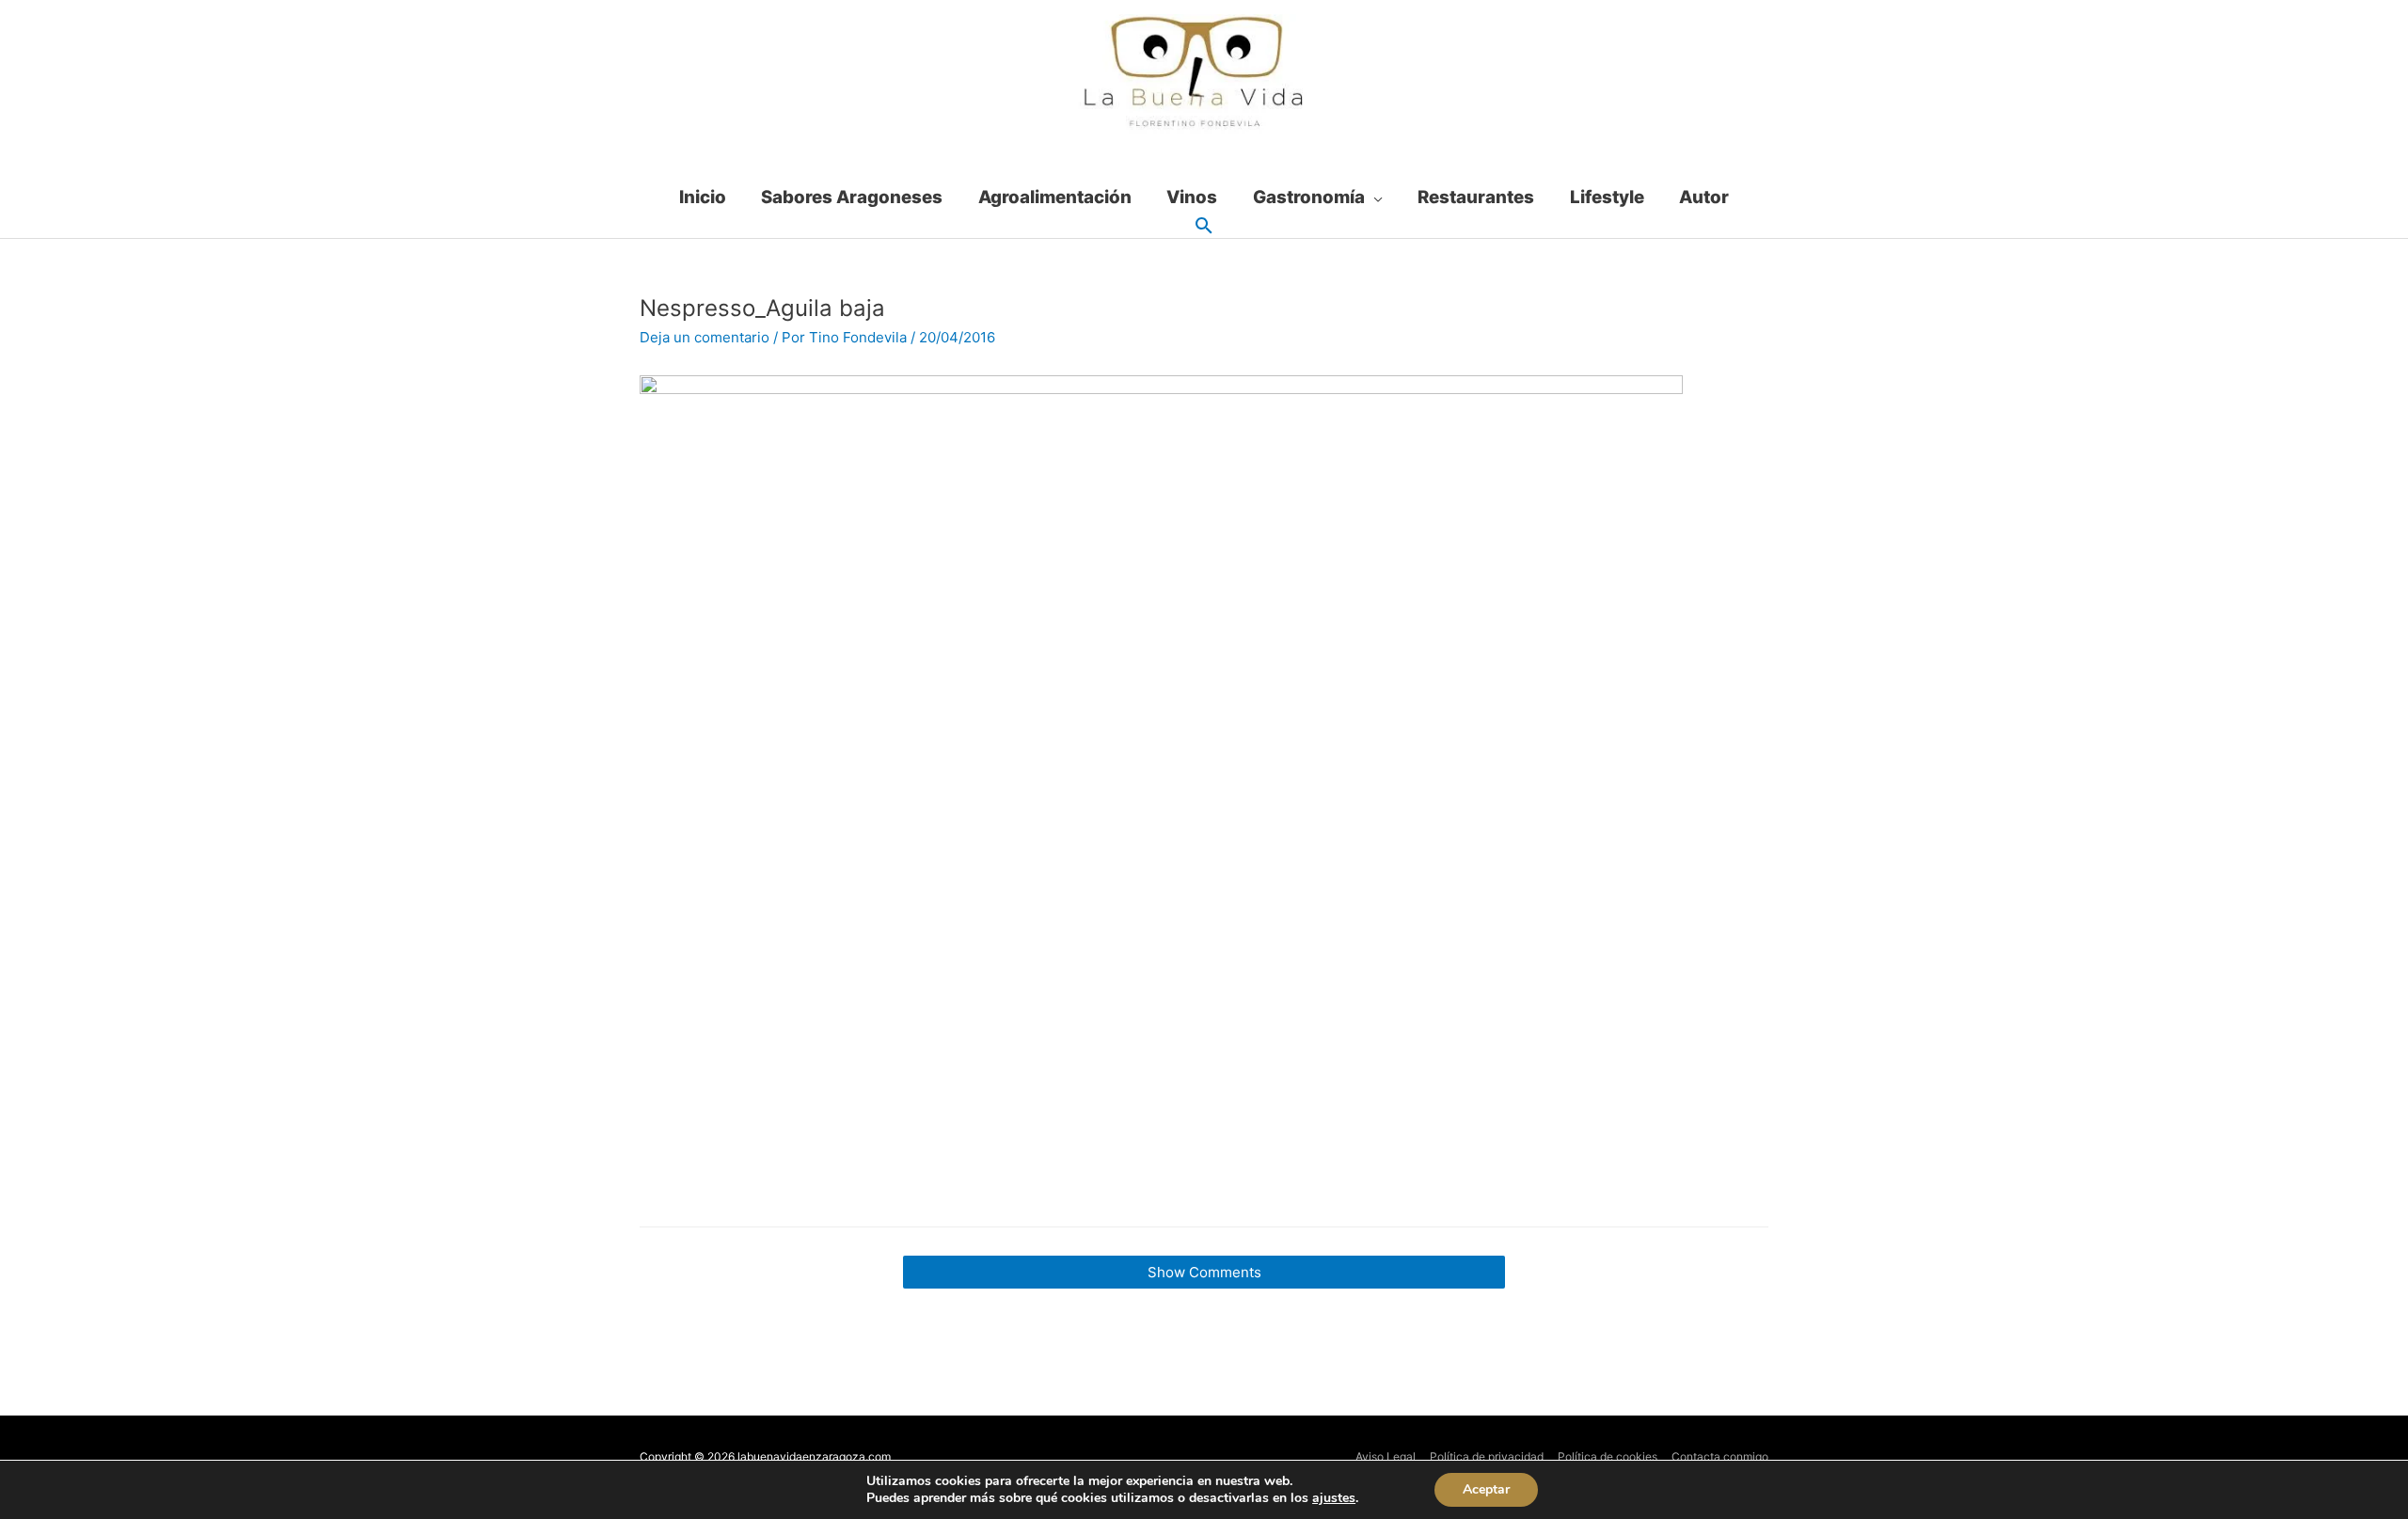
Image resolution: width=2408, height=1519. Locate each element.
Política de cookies (1608, 1456)
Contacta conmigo (1720, 1456)
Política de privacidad (1487, 1456)
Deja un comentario (705, 337)
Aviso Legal (1386, 1456)
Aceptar (1486, 1489)
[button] (1204, 227)
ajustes (1334, 1498)
